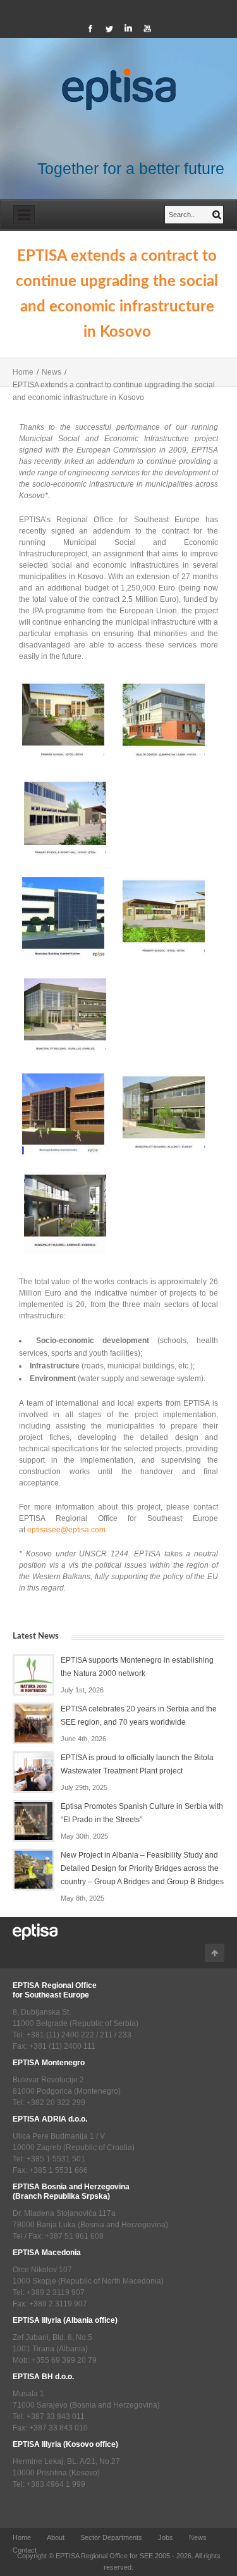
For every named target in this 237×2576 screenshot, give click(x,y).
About (56, 2537)
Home (23, 372)
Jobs (166, 2537)
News (52, 372)
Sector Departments (111, 2537)
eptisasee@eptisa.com (66, 1530)
